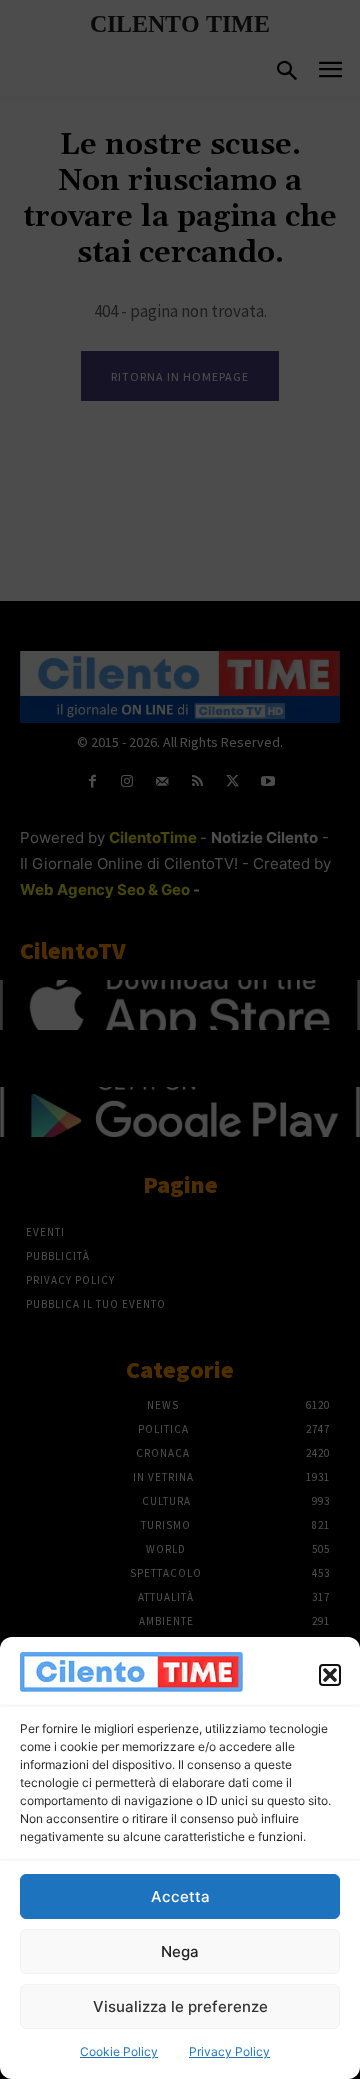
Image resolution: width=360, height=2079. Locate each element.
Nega (180, 1951)
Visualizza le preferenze (180, 2006)
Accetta (180, 1896)
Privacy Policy (229, 2051)
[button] (330, 1675)
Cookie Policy (119, 2051)
